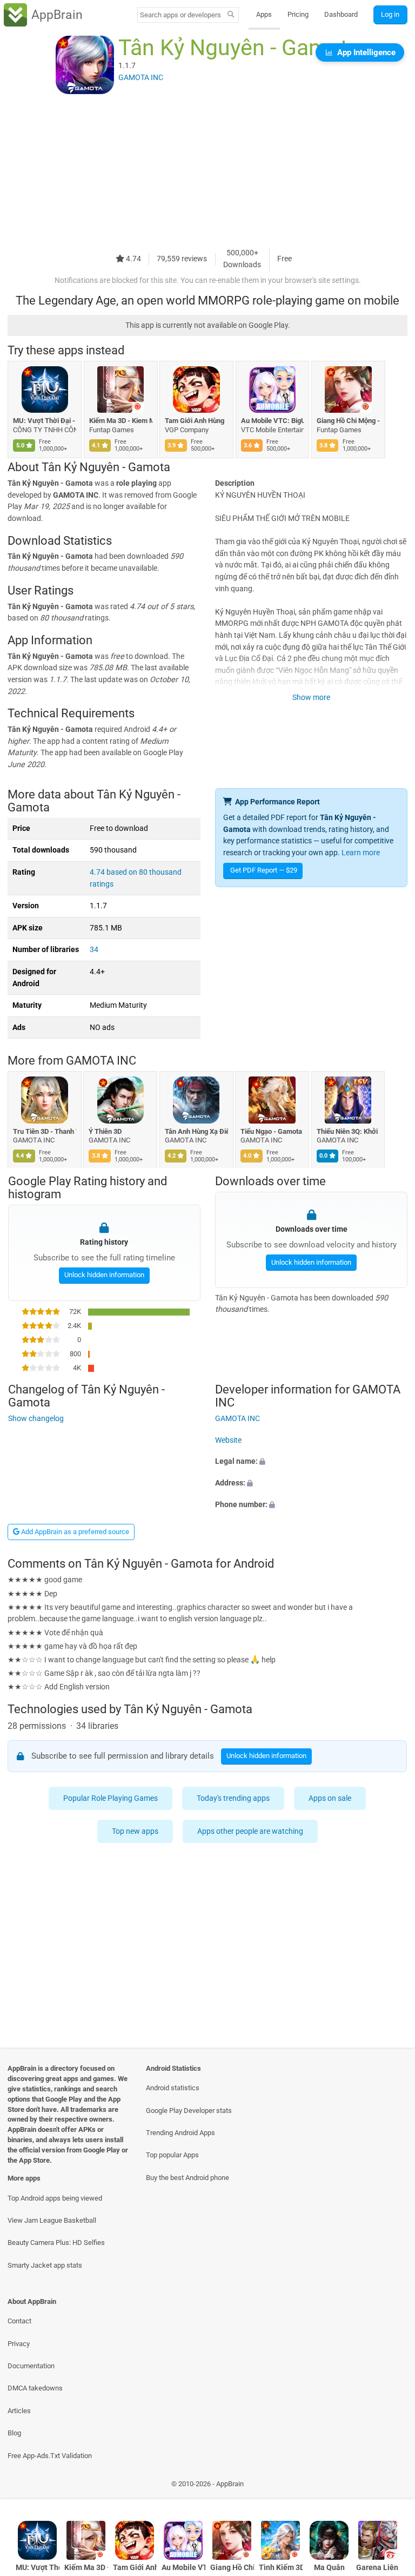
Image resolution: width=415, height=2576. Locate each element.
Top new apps (135, 1831)
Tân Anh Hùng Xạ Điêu (196, 1131)
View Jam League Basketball (52, 2220)
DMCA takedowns (35, 2388)
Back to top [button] (391, 2487)
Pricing (298, 14)
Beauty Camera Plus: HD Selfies (56, 2243)
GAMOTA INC (101, 1061)
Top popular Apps (172, 2155)
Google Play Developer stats (189, 2111)
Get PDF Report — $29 (264, 870)
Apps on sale (330, 1798)
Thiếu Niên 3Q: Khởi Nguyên (348, 1131)
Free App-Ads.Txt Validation (50, 2456)
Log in (390, 14)
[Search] (231, 15)
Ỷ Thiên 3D (106, 1131)
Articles (19, 2411)
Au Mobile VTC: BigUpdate (273, 421)
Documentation (31, 2366)
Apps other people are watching (250, 1831)
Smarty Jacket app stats (45, 2265)
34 (94, 950)
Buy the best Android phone (188, 2178)
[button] (311, 1462)
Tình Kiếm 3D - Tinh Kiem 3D (281, 2568)
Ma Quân (329, 2568)
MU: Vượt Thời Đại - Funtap (45, 421)
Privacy (19, 2344)
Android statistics (173, 2088)
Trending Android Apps (180, 2133)
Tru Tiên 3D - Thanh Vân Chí (45, 1131)
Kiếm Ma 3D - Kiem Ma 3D (121, 421)
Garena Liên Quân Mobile (378, 2568)
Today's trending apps (234, 1798)
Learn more (361, 853)
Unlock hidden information (104, 1275)
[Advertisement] (207, 171)
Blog (14, 2433)
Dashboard (341, 14)
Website (228, 1440)
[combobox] (180, 15)
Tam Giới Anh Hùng (195, 421)
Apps (264, 14)
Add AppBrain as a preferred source (74, 1532)
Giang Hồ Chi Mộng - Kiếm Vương (348, 421)
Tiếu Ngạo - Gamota (272, 1131)
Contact (19, 2321)
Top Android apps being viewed (55, 2198)
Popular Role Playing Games (111, 1798)
